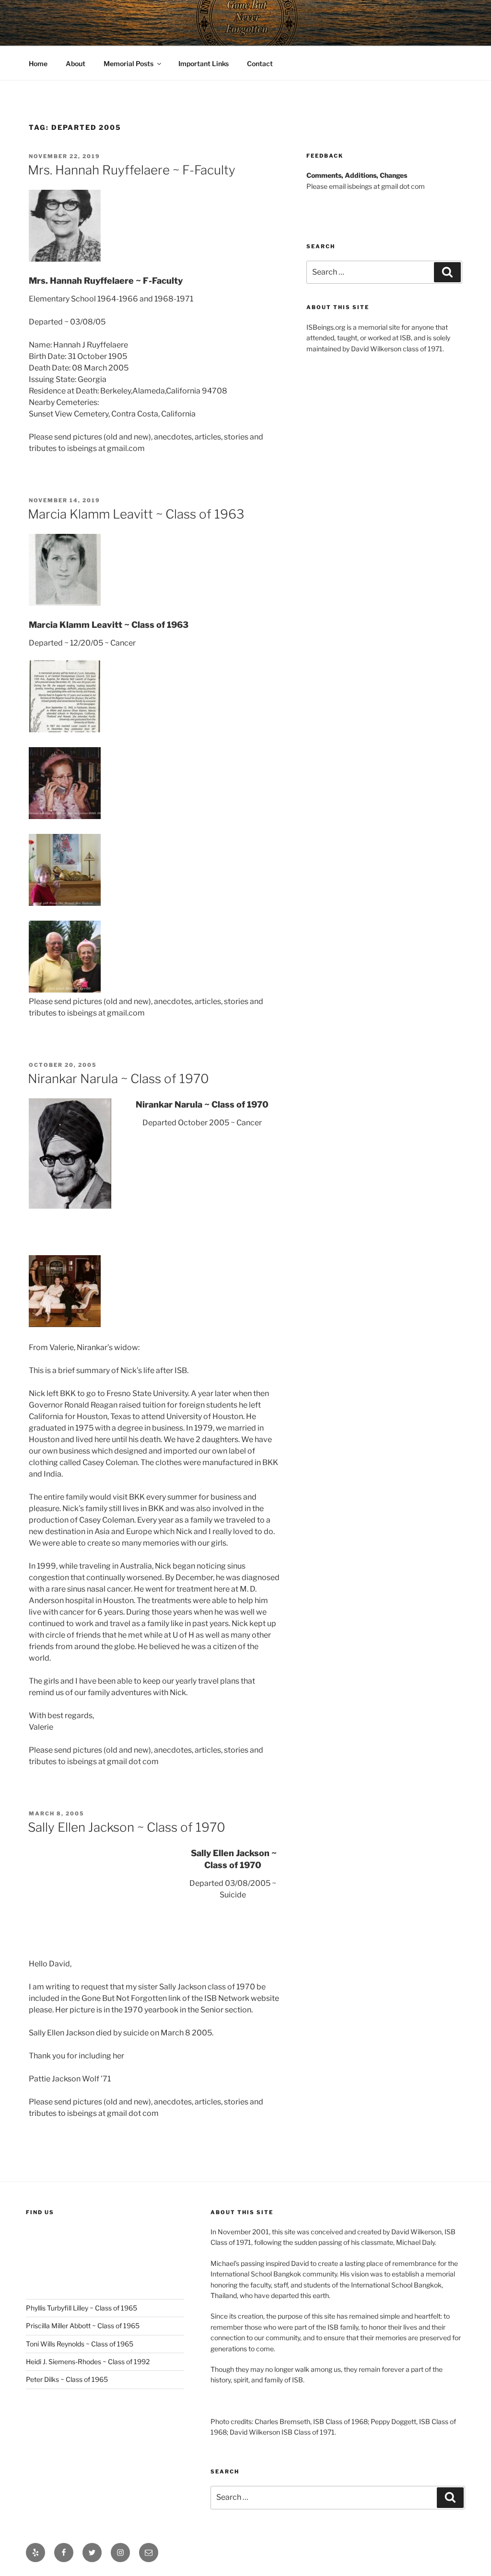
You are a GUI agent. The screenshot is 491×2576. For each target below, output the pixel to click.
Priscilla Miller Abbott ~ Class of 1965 (83, 2326)
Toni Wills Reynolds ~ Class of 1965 (80, 2344)
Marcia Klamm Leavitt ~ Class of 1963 (136, 514)
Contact (260, 64)
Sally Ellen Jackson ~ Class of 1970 (127, 1827)
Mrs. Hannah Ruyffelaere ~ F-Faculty (132, 170)
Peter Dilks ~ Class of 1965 (67, 2379)
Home (38, 64)
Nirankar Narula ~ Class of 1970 (118, 1079)
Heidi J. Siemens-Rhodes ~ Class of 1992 (88, 2362)
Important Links (204, 64)
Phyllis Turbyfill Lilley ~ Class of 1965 (82, 2308)
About (76, 64)
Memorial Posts (129, 64)
